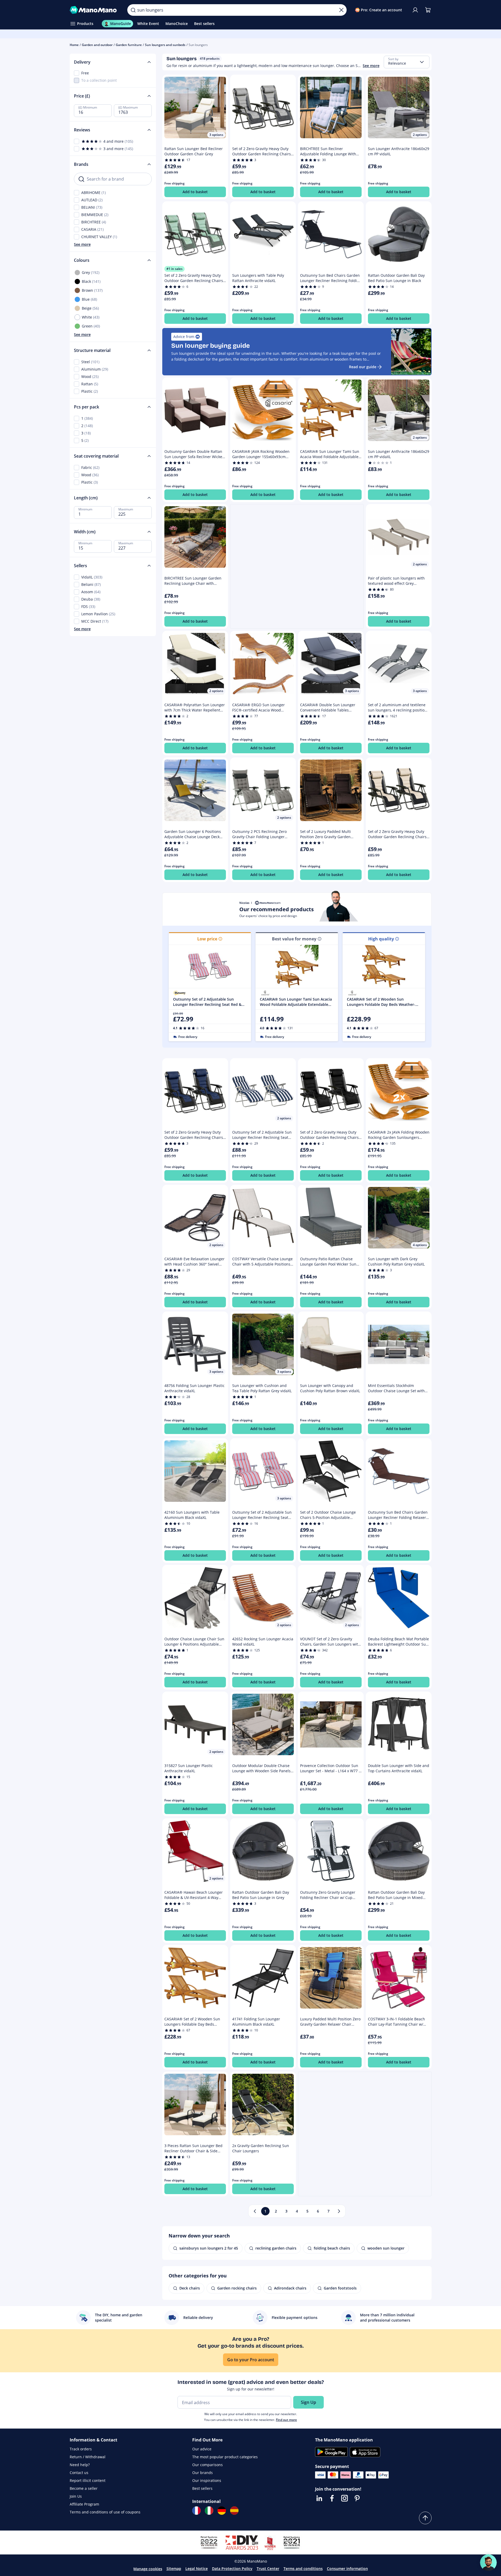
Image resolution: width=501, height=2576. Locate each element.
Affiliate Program (84, 2504)
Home (74, 45)
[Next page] (339, 2211)
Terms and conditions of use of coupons (105, 2512)
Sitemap (174, 2569)
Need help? (80, 2465)
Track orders (81, 2449)
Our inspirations (207, 2480)
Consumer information (347, 2569)
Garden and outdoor (97, 45)
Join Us (76, 2496)
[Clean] (341, 10)
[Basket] (428, 10)
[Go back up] (425, 2518)
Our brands (203, 2473)
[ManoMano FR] (196, 2511)
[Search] (133, 10)
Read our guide (363, 367)
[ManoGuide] (488, 2563)
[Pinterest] (357, 2498)
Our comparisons (208, 2465)
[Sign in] (415, 10)
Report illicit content (88, 2480)
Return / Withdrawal (88, 2457)
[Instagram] (345, 2498)
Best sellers (202, 2488)
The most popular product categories (225, 2457)
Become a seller (84, 2488)
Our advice (202, 2449)
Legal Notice (197, 2569)
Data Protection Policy (232, 2569)
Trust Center (268, 2569)
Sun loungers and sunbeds (165, 45)
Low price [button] (207, 939)
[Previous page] (255, 2211)
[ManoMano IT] (209, 2511)
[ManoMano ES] (234, 2511)
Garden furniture (129, 45)
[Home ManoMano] (94, 10)
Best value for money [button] (294, 939)
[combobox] (407, 62)
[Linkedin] (319, 2498)
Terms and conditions (303, 2569)
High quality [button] (381, 939)
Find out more (286, 2420)
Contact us (79, 2473)
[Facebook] (332, 2498)
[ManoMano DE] (222, 2511)
